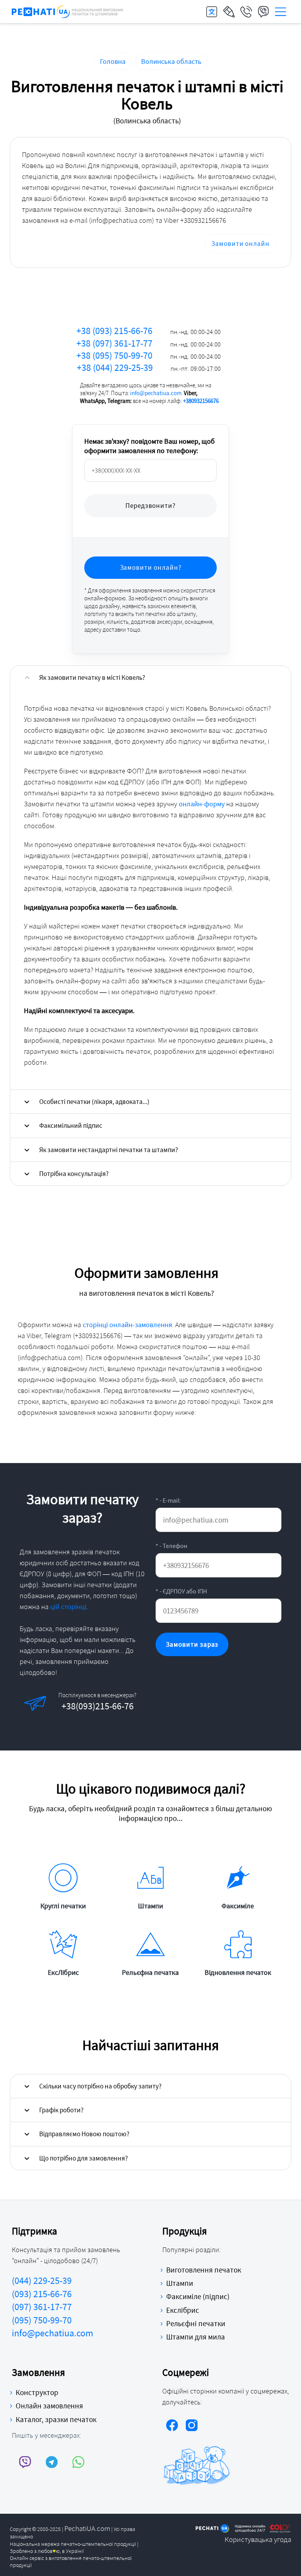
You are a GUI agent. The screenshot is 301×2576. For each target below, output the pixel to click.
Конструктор (37, 2392)
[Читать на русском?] (212, 12)
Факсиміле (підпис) (198, 2296)
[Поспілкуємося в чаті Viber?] (56, 1703)
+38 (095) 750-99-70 (149, 355)
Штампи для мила (196, 2337)
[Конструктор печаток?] (229, 12)
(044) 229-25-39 (42, 2281)
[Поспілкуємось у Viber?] (263, 12)
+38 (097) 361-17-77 (149, 343)
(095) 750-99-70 (42, 2320)
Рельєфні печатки (196, 2323)
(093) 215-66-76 (42, 2294)
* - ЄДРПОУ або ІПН (181, 1591)
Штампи (180, 2283)
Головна (113, 61)
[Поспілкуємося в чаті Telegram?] (83, 1703)
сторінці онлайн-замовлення (127, 1325)
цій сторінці (68, 1607)
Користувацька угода (258, 2539)
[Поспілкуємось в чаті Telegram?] (52, 2462)
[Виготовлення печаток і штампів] (68, 12)
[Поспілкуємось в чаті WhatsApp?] (79, 2462)
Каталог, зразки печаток (56, 2419)
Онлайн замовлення (49, 2406)
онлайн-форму (202, 804)
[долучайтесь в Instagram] (192, 2426)
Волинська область (171, 61)
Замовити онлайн (240, 244)
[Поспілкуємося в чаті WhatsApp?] (109, 1703)
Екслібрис (183, 2310)
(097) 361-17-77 (42, 2307)
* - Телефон (171, 1546)
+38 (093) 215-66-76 (149, 331)
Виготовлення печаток (204, 2270)
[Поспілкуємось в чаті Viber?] (25, 2462)
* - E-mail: (168, 1500)
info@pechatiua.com (156, 393)
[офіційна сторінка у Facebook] (172, 2426)
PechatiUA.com (87, 2528)
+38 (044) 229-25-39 (149, 368)
